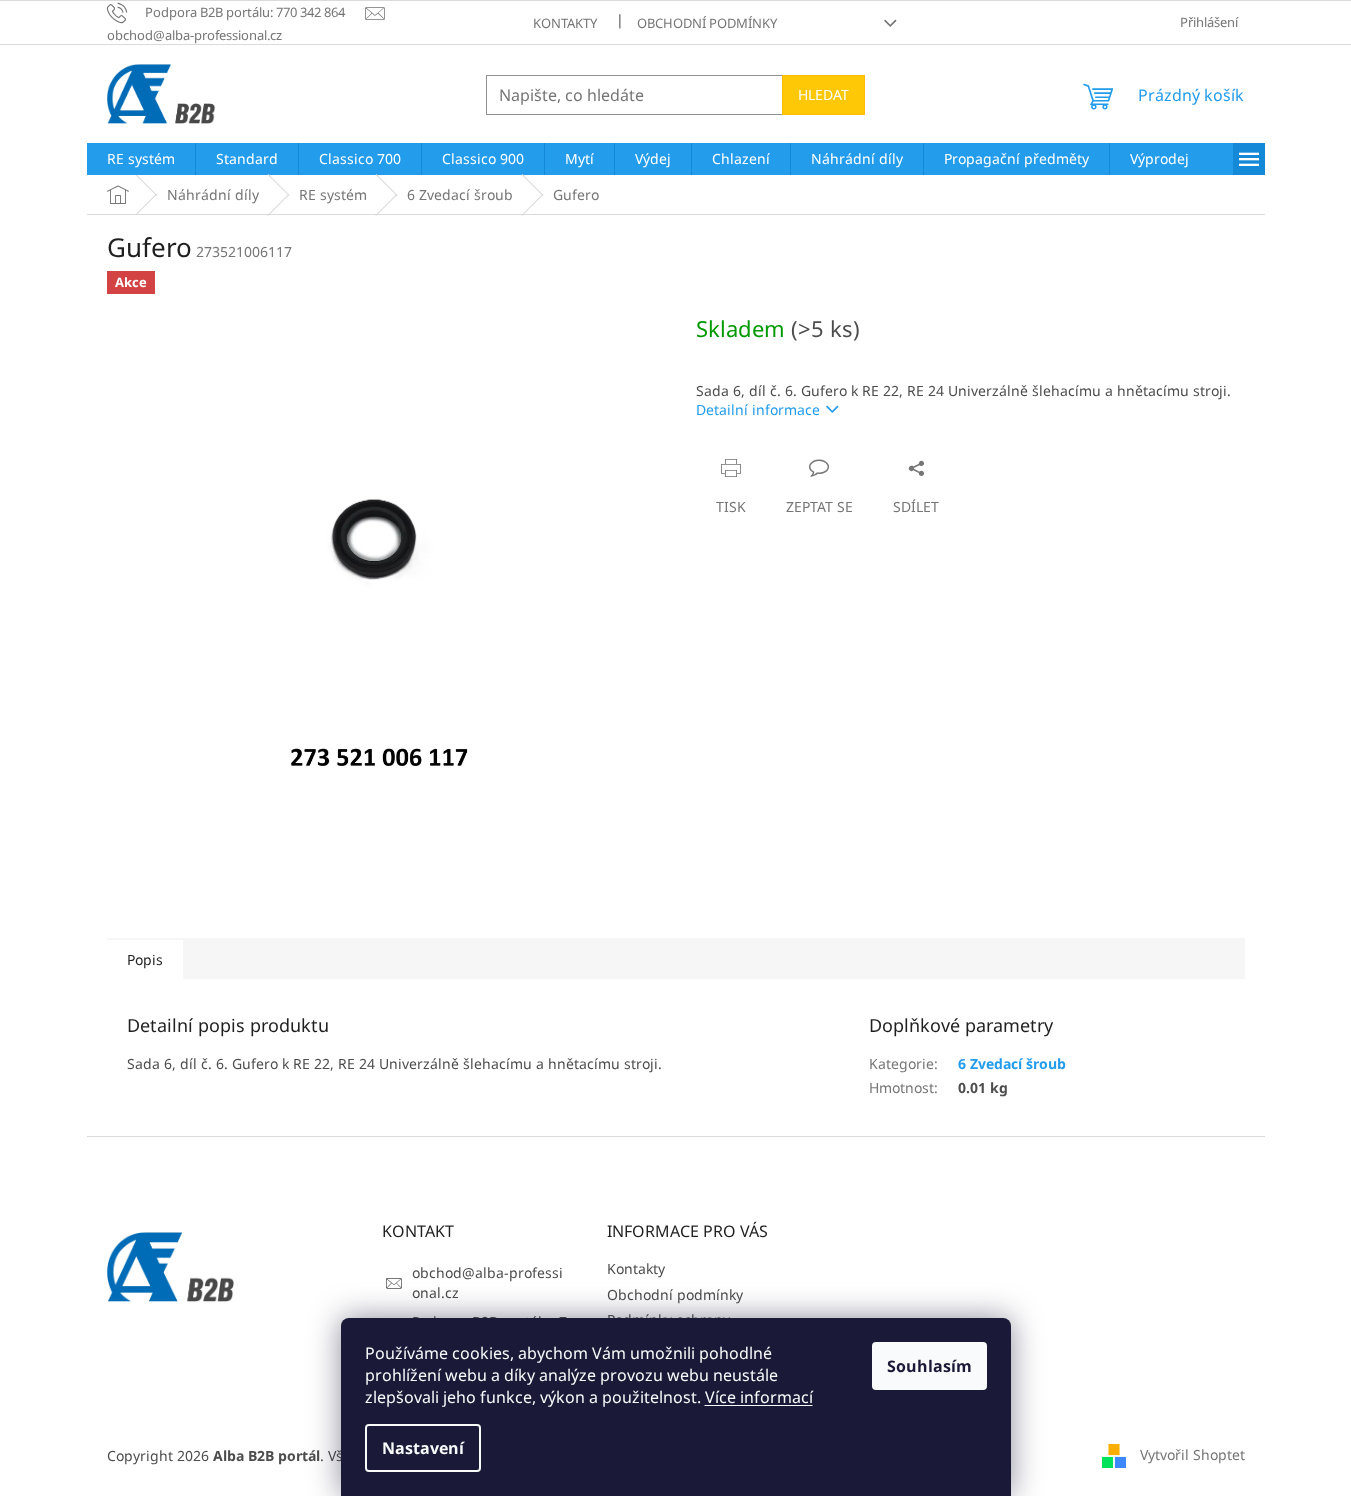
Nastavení (423, 1448)
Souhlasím (929, 1366)
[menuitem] (141, 159)
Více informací (759, 1397)
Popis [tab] (145, 959)
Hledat (823, 94)
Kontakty (565, 23)
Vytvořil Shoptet (1192, 1454)
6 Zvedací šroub (1012, 1063)
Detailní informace (758, 409)
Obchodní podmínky (707, 23)
